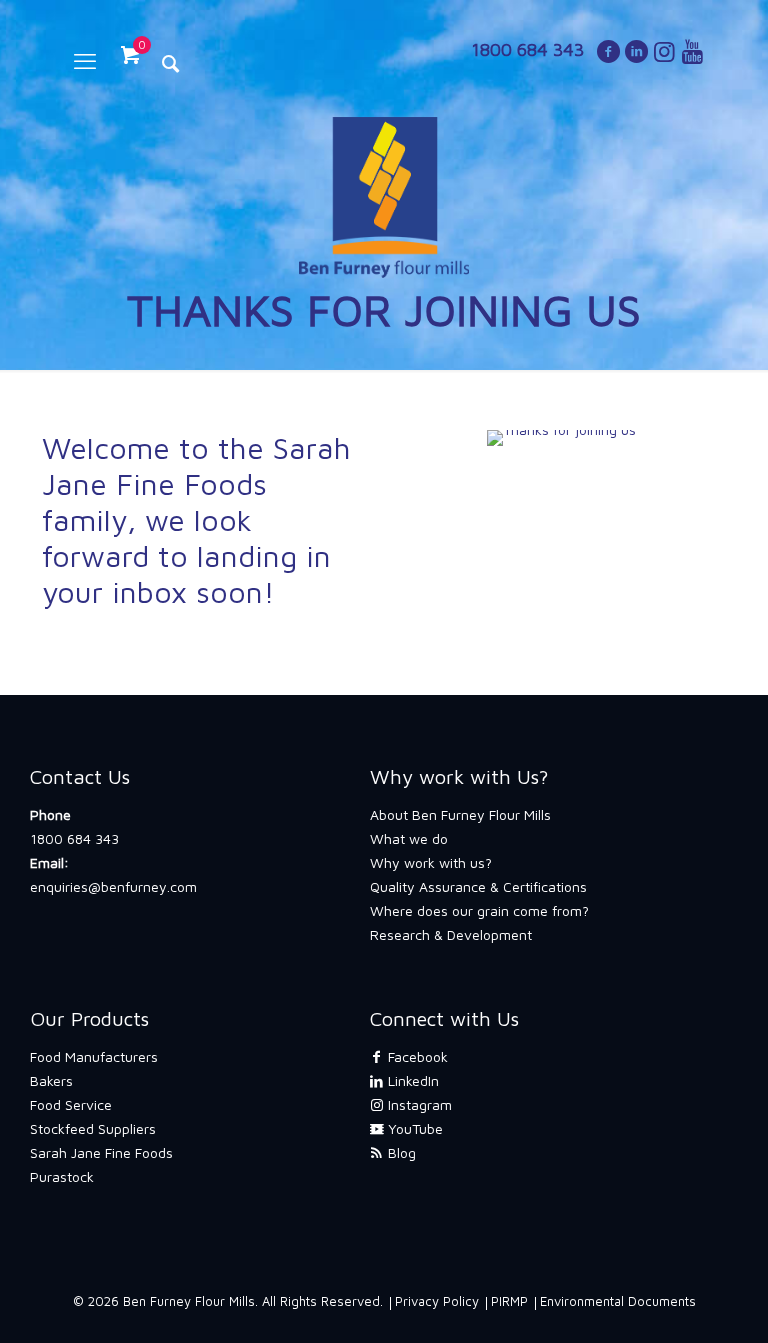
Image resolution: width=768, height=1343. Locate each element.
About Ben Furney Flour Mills (460, 814)
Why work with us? (431, 862)
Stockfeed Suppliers (93, 1128)
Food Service (71, 1104)
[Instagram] (664, 54)
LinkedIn (411, 1080)
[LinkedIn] (636, 54)
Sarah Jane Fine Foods (101, 1152)
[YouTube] (692, 54)
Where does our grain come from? (479, 910)
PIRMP (509, 1301)
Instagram (418, 1104)
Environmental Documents (618, 1301)
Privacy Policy (437, 1301)
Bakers (51, 1080)
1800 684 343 (74, 838)
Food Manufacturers (94, 1056)
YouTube (413, 1128)
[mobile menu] (85, 61)
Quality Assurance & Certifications (478, 886)
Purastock (62, 1176)
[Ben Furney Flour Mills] (384, 196)
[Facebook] (608, 54)
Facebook (416, 1056)
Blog (400, 1152)
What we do (409, 838)
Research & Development (451, 934)
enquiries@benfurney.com (113, 886)
